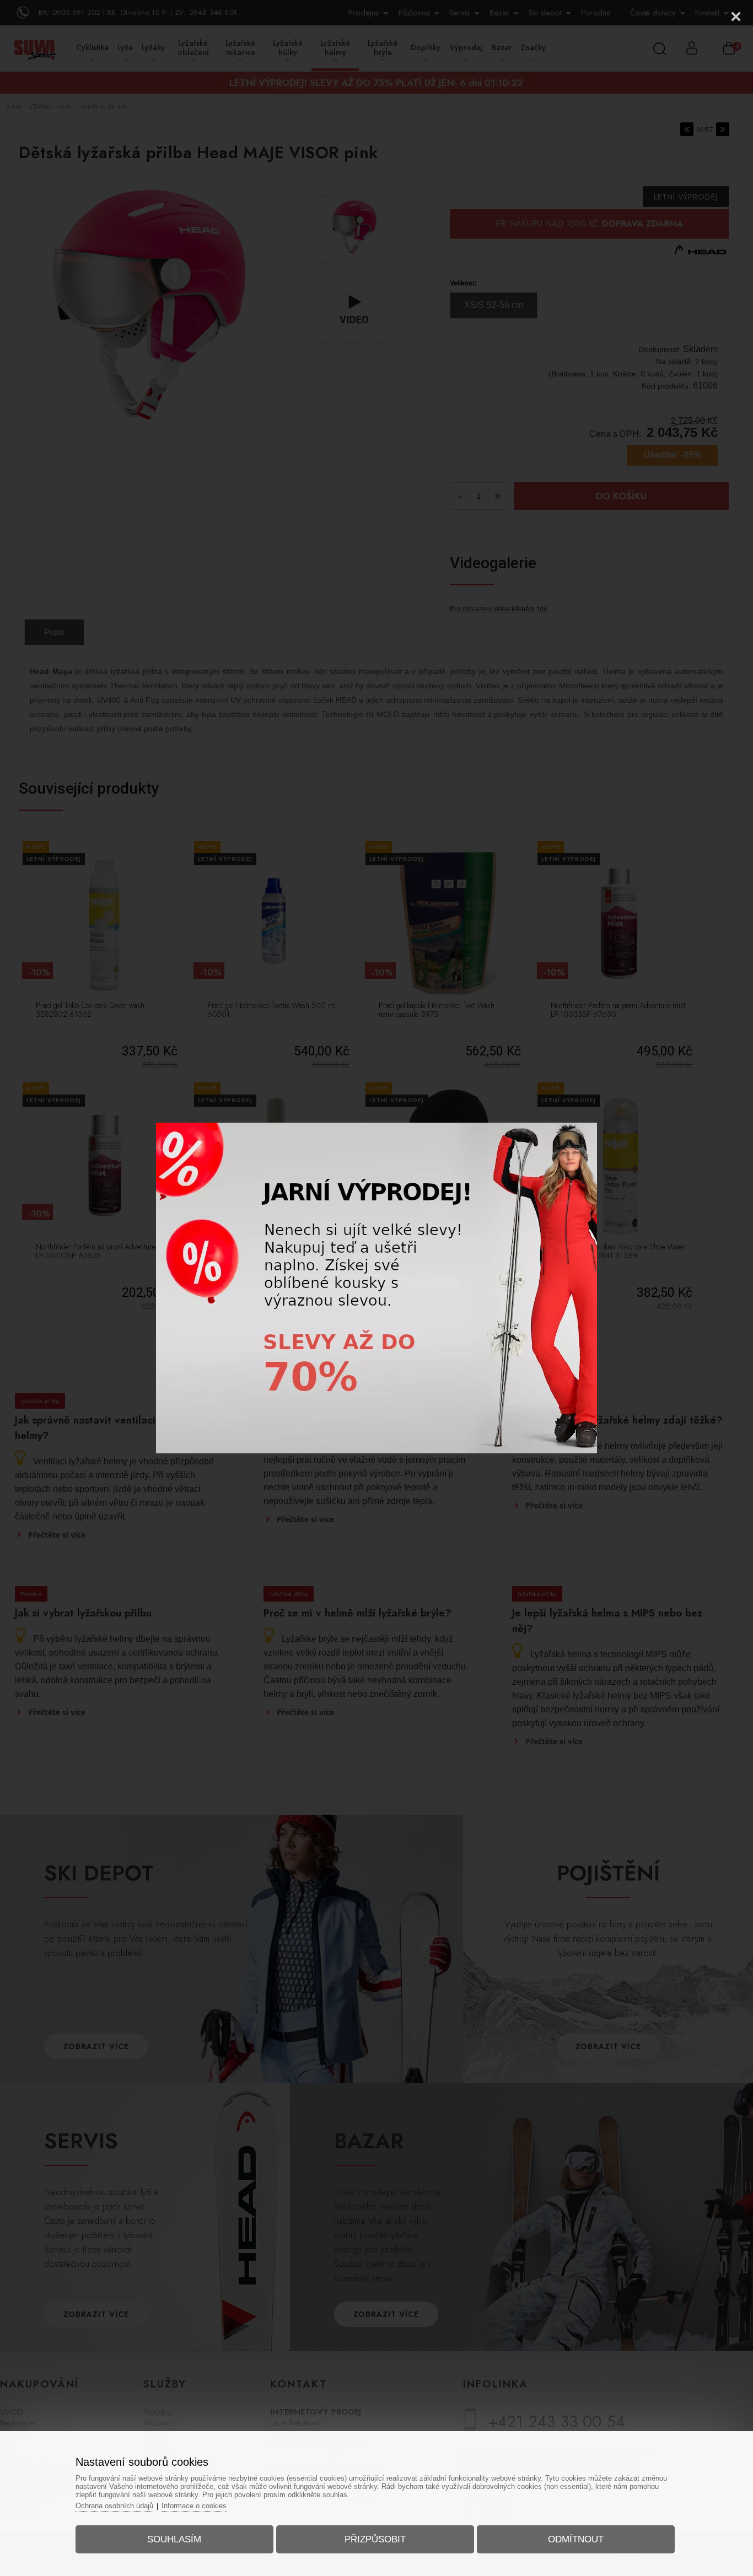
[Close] (736, 17)
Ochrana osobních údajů (114, 2506)
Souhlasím (174, 2539)
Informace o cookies (194, 2506)
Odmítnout (576, 2539)
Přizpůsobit (375, 2539)
